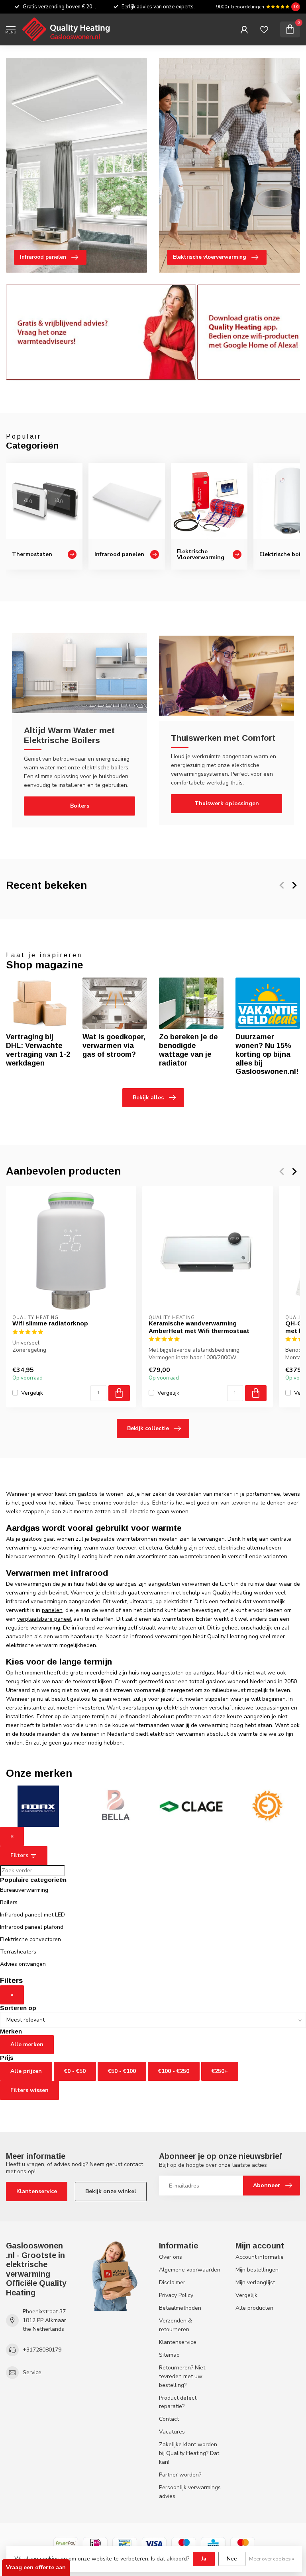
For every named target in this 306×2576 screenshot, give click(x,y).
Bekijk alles (148, 1098)
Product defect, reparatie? (178, 2402)
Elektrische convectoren (30, 1939)
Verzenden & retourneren (176, 2325)
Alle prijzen (26, 2071)
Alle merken (27, 2044)
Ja (204, 2559)
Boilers (80, 806)
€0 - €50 (75, 2071)
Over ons (171, 2257)
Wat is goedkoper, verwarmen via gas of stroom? (114, 1046)
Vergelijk (32, 1392)
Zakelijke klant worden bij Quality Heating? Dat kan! (189, 2453)
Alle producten (254, 2308)
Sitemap (169, 2355)
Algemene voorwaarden (190, 2270)
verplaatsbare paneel (44, 1619)
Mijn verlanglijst (255, 2282)
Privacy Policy (176, 2295)
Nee (232, 2559)
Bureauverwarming (24, 1890)
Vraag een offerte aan (36, 2567)
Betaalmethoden (180, 2308)
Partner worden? (180, 2475)
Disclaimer (172, 2282)
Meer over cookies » (272, 2559)
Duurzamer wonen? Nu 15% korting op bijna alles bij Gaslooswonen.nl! (267, 1054)
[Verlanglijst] (264, 29)
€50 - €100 (122, 2071)
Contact (169, 2419)
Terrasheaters (18, 1952)
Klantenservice (37, 2191)
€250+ (220, 2071)
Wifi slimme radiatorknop (50, 1323)
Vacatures (172, 2432)
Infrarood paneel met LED (32, 1915)
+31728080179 (42, 2350)
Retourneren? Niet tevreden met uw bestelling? (182, 2376)
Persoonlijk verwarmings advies (190, 2492)
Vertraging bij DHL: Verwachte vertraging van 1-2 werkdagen (38, 1050)
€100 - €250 (174, 2071)
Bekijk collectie (148, 1428)
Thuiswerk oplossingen (227, 803)
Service (32, 2372)
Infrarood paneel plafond (32, 1927)
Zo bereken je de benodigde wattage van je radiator (188, 1050)
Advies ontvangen (23, 1964)
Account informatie (260, 2257)
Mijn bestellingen (257, 2270)
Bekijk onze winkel (111, 2191)
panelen (52, 1610)
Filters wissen (29, 2090)
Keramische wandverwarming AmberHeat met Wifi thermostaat (199, 1327)
